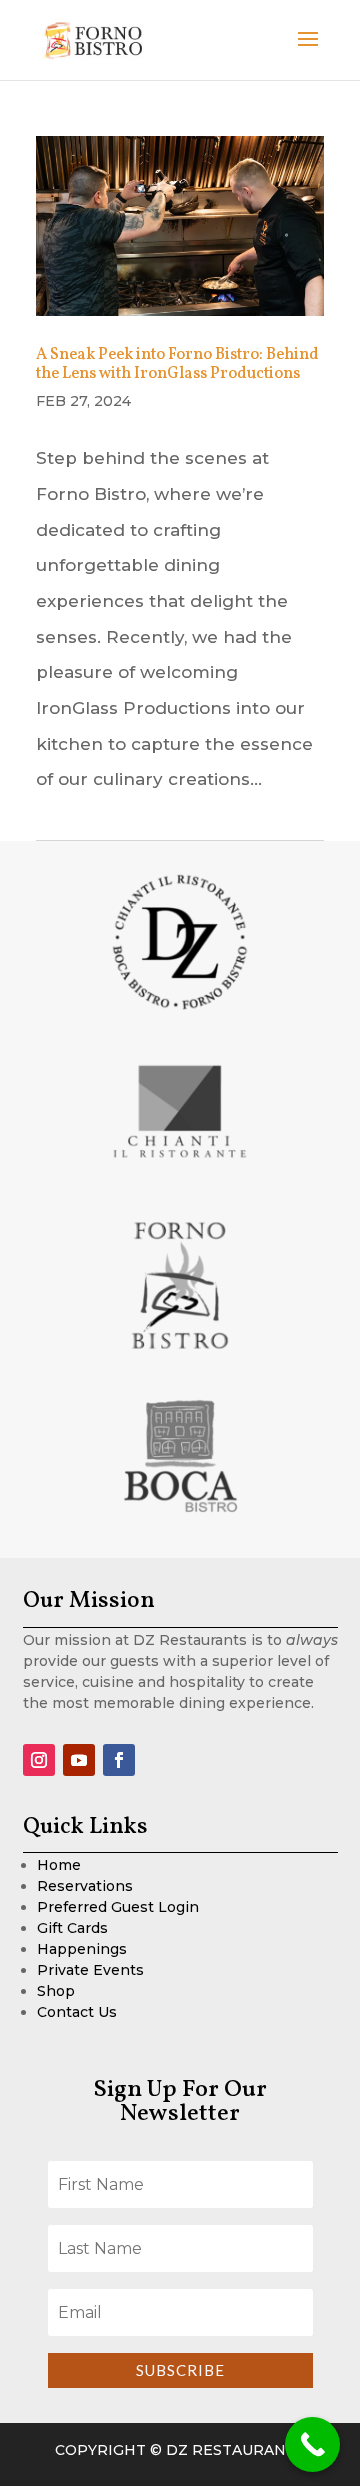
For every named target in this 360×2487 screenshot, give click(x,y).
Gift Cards (72, 1928)
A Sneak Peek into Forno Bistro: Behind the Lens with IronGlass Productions (177, 364)
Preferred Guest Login (118, 1907)
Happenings (82, 1949)
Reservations (85, 1886)
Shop (56, 1991)
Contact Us (77, 2012)
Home (59, 1865)
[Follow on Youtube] (79, 1760)
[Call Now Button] (312, 2444)
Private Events (90, 1970)
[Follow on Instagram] (39, 1760)
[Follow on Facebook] (119, 1760)
